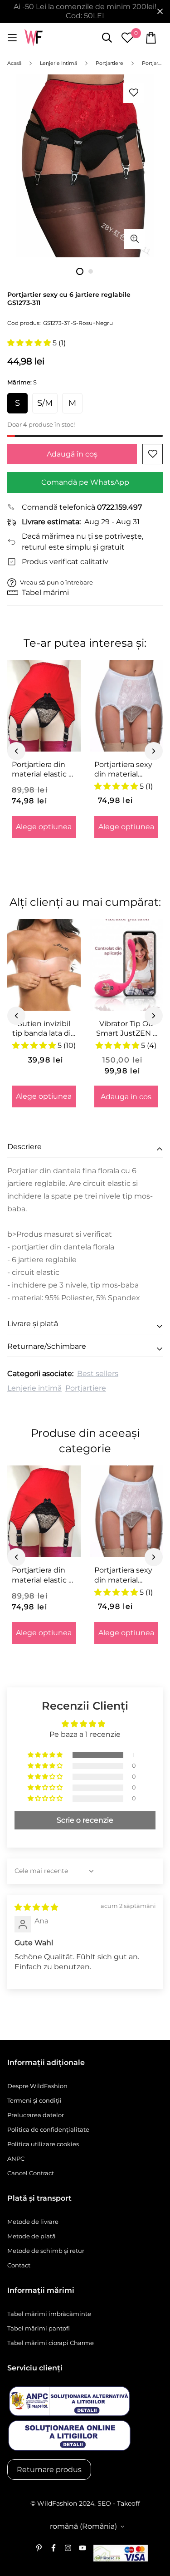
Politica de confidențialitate (48, 2129)
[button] (30, 343)
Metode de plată (32, 2236)
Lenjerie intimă (34, 1388)
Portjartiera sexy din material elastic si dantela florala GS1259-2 (124, 770)
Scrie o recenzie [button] (85, 1820)
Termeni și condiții (34, 2100)
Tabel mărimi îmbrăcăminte (49, 2314)
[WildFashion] (34, 38)
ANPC (16, 2158)
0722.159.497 (119, 507)
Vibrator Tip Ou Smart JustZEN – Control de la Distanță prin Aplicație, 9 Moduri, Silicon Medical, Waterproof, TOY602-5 (126, 1029)
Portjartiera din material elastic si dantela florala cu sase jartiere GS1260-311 (43, 770)
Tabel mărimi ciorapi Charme (51, 2343)
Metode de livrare (33, 2222)
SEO (104, 2503)
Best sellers (98, 1374)
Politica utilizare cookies (43, 2144)
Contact (19, 2265)
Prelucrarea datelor (36, 2115)
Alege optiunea (44, 827)
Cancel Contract (31, 2173)
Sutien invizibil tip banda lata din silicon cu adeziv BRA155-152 (44, 1029)
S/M (45, 403)
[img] (36, 1907)
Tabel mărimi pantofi (39, 2328)
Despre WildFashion (37, 2086)
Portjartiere (86, 1388)
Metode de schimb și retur (46, 2251)
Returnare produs (49, 2470)
